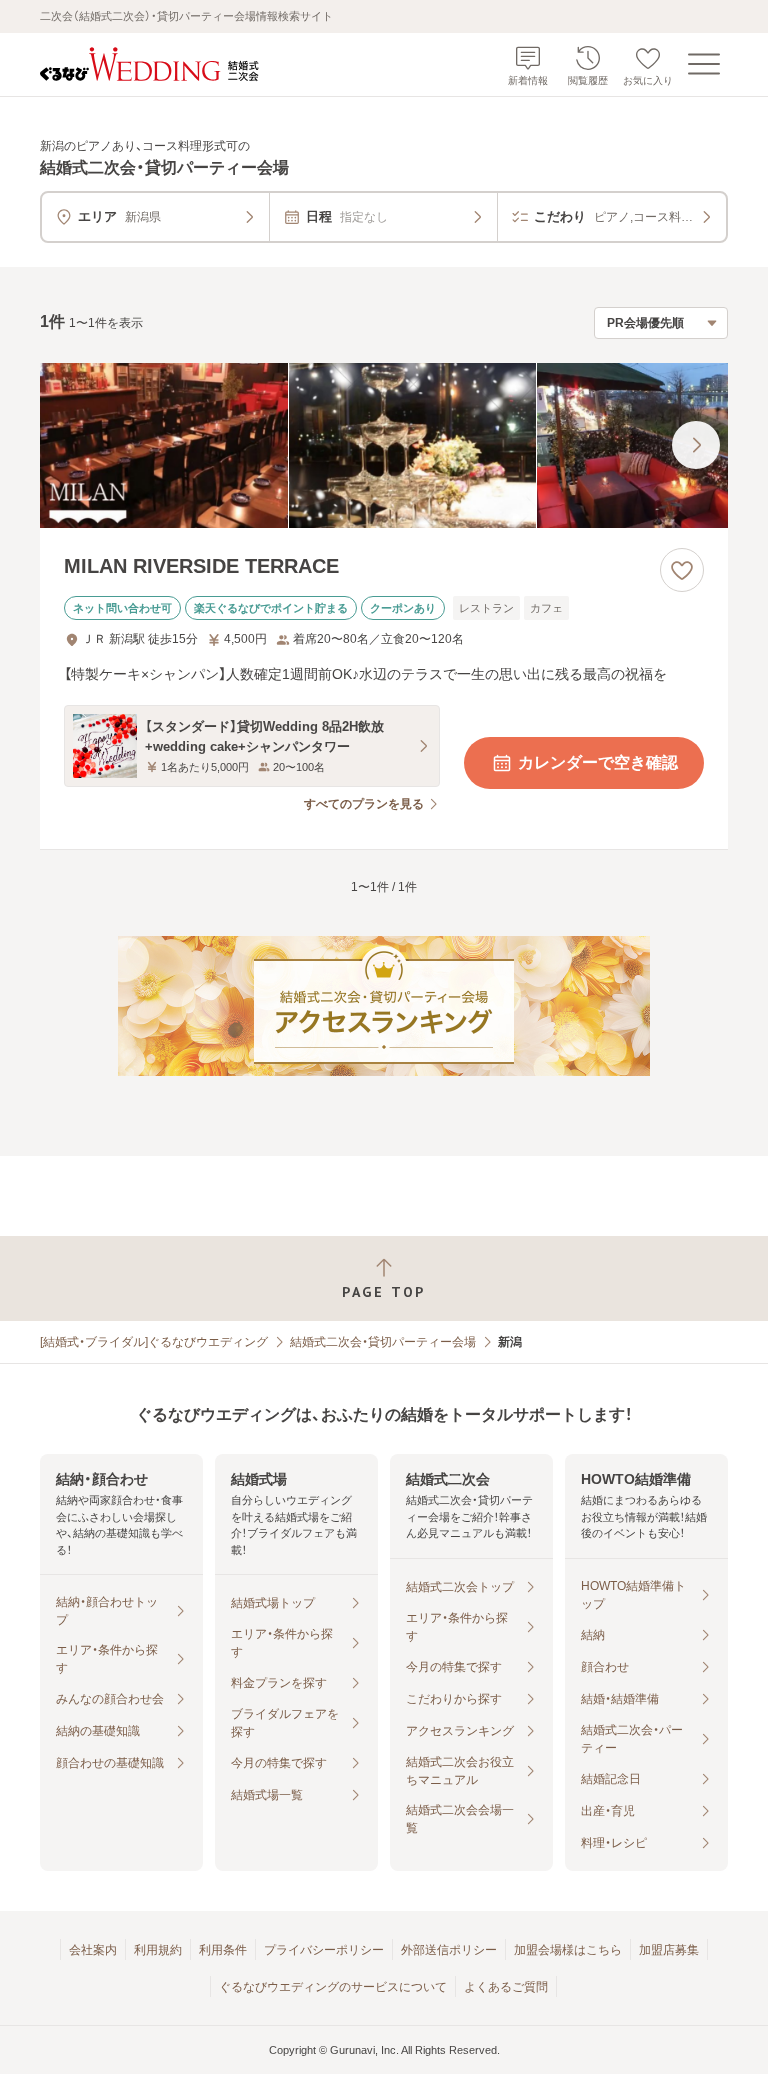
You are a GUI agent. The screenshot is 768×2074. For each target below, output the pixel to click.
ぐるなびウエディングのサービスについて (333, 1987)
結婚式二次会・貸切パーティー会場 (383, 1342)
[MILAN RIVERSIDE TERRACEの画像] (384, 445)
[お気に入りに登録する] (682, 570)
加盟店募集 (669, 1950)
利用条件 (223, 1950)
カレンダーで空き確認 (598, 762)
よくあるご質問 (506, 1987)
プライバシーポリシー (324, 1950)
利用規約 (158, 1950)
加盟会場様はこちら (568, 1950)
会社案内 (93, 1950)
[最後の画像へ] (696, 445)
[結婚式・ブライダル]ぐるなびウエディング (154, 1342)
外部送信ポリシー (449, 1950)
